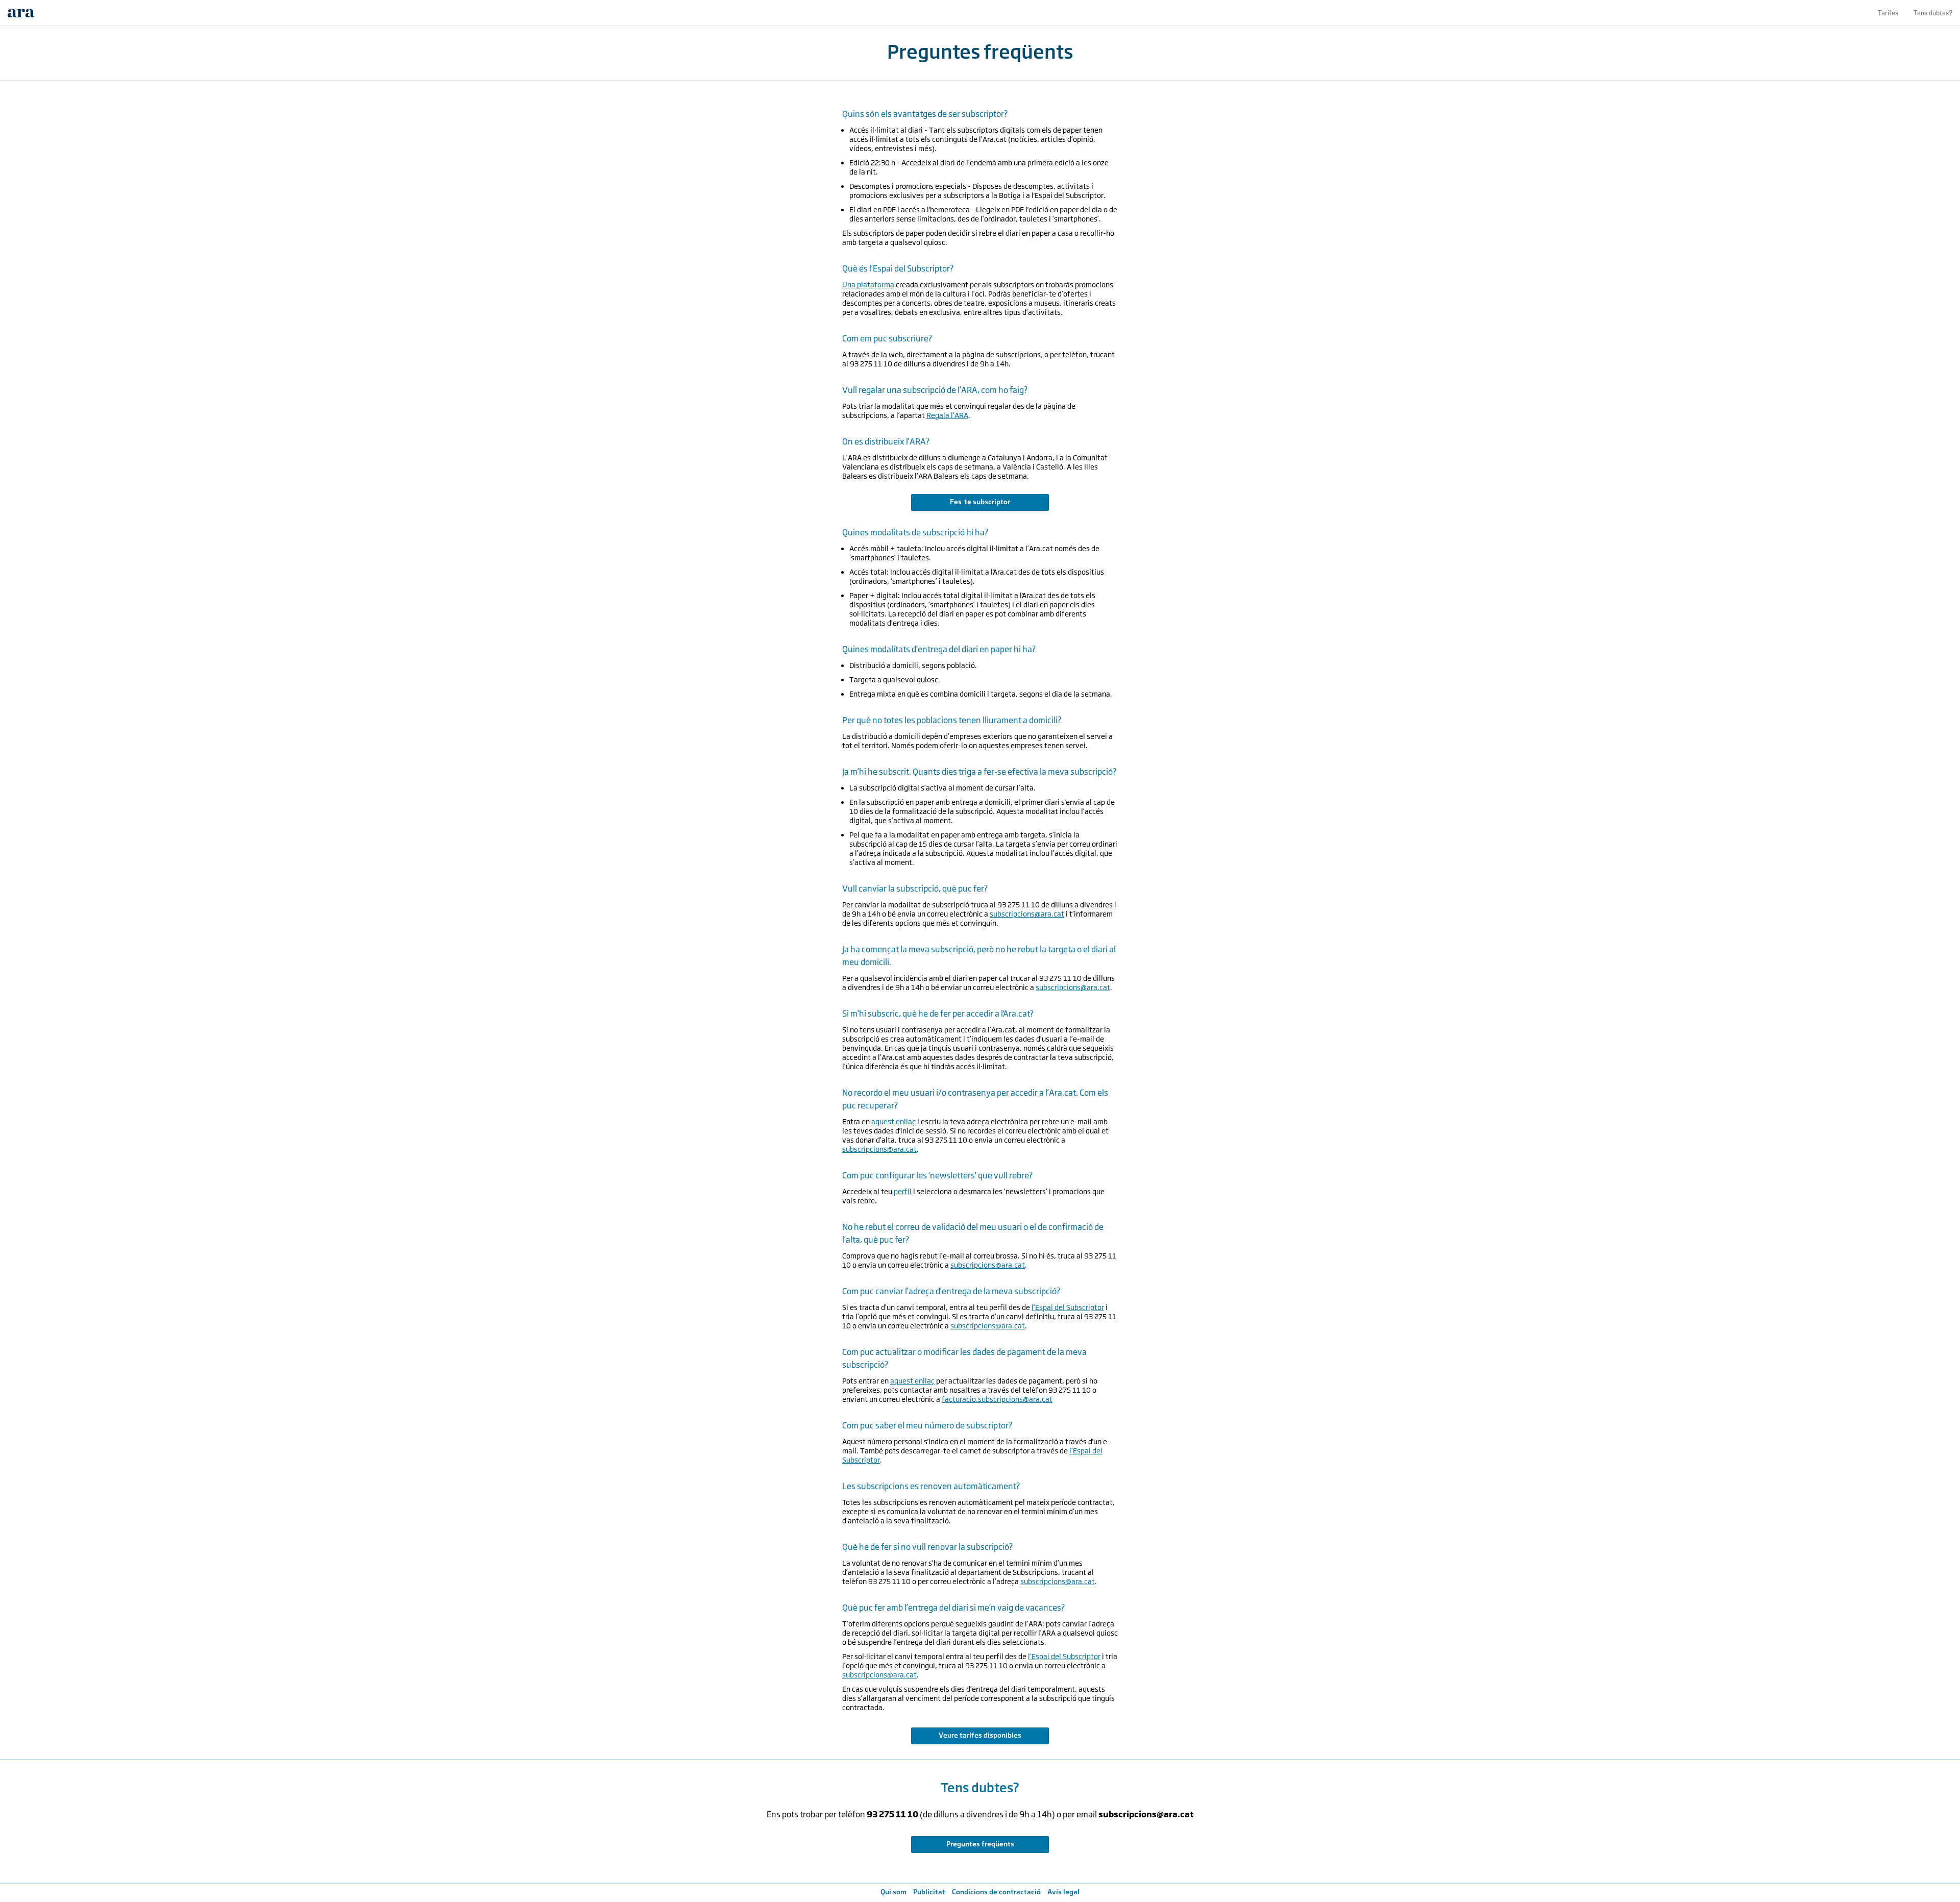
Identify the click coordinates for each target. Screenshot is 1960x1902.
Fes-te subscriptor (980, 502)
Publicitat (929, 1892)
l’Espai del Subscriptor (1068, 1307)
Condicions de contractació (996, 1892)
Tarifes (1888, 13)
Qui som (893, 1892)
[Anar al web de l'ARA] (21, 13)
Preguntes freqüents (980, 1844)
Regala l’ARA (947, 415)
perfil (903, 1191)
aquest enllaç (893, 1121)
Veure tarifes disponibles (980, 1735)
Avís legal (1063, 1892)
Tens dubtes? (1933, 13)
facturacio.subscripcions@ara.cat (997, 1399)
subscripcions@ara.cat (1027, 914)
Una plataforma (868, 285)
